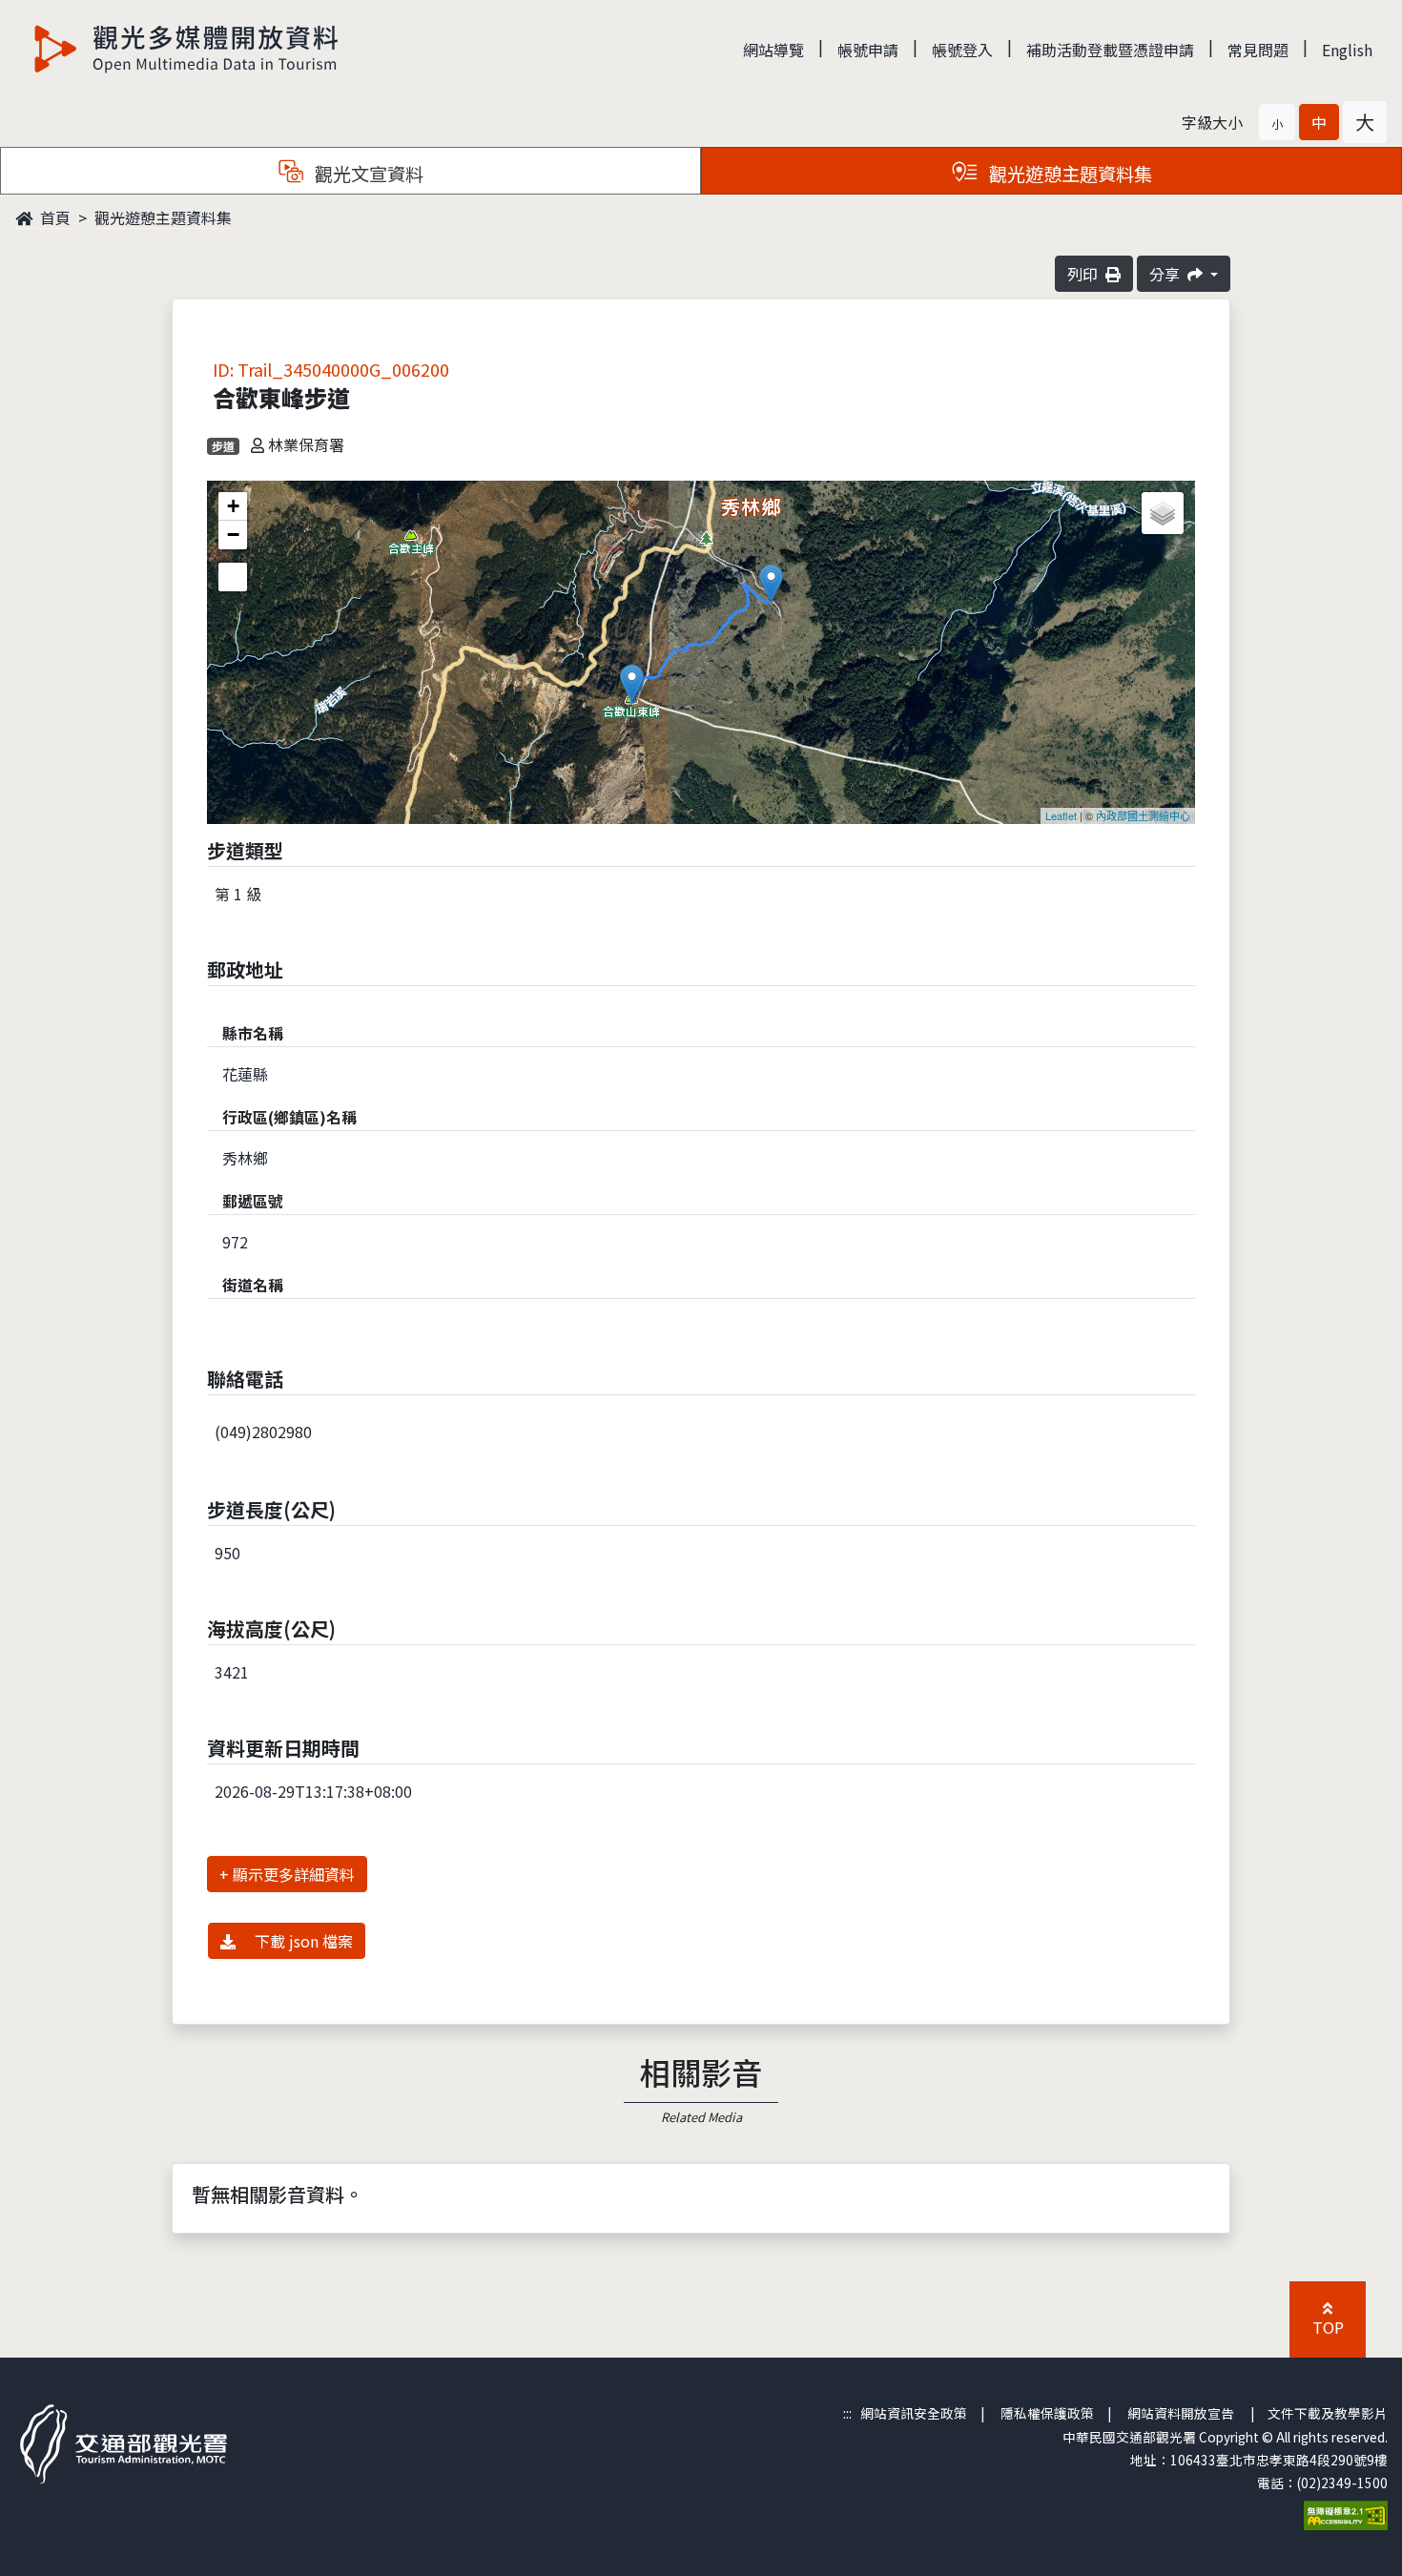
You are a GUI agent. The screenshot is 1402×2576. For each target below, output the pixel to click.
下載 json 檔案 (302, 1941)
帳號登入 (962, 50)
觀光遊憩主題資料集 (163, 217)
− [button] (233, 535)
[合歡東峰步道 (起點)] (632, 683)
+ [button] (233, 506)
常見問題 (1258, 50)
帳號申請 (868, 50)
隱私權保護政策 (1047, 2413)
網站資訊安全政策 (914, 2413)
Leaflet (1061, 815)
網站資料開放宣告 (1181, 2413)
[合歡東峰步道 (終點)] (771, 583)
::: (847, 2413)
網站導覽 (773, 50)
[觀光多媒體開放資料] (187, 49)
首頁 (53, 217)
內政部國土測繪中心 (1143, 815)
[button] (1277, 122)
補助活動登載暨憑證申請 (1110, 50)
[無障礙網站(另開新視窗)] (1346, 2513)
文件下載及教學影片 (1328, 2413)
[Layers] (1163, 513)
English (1347, 50)
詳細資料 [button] (324, 1874)
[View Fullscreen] (233, 577)
